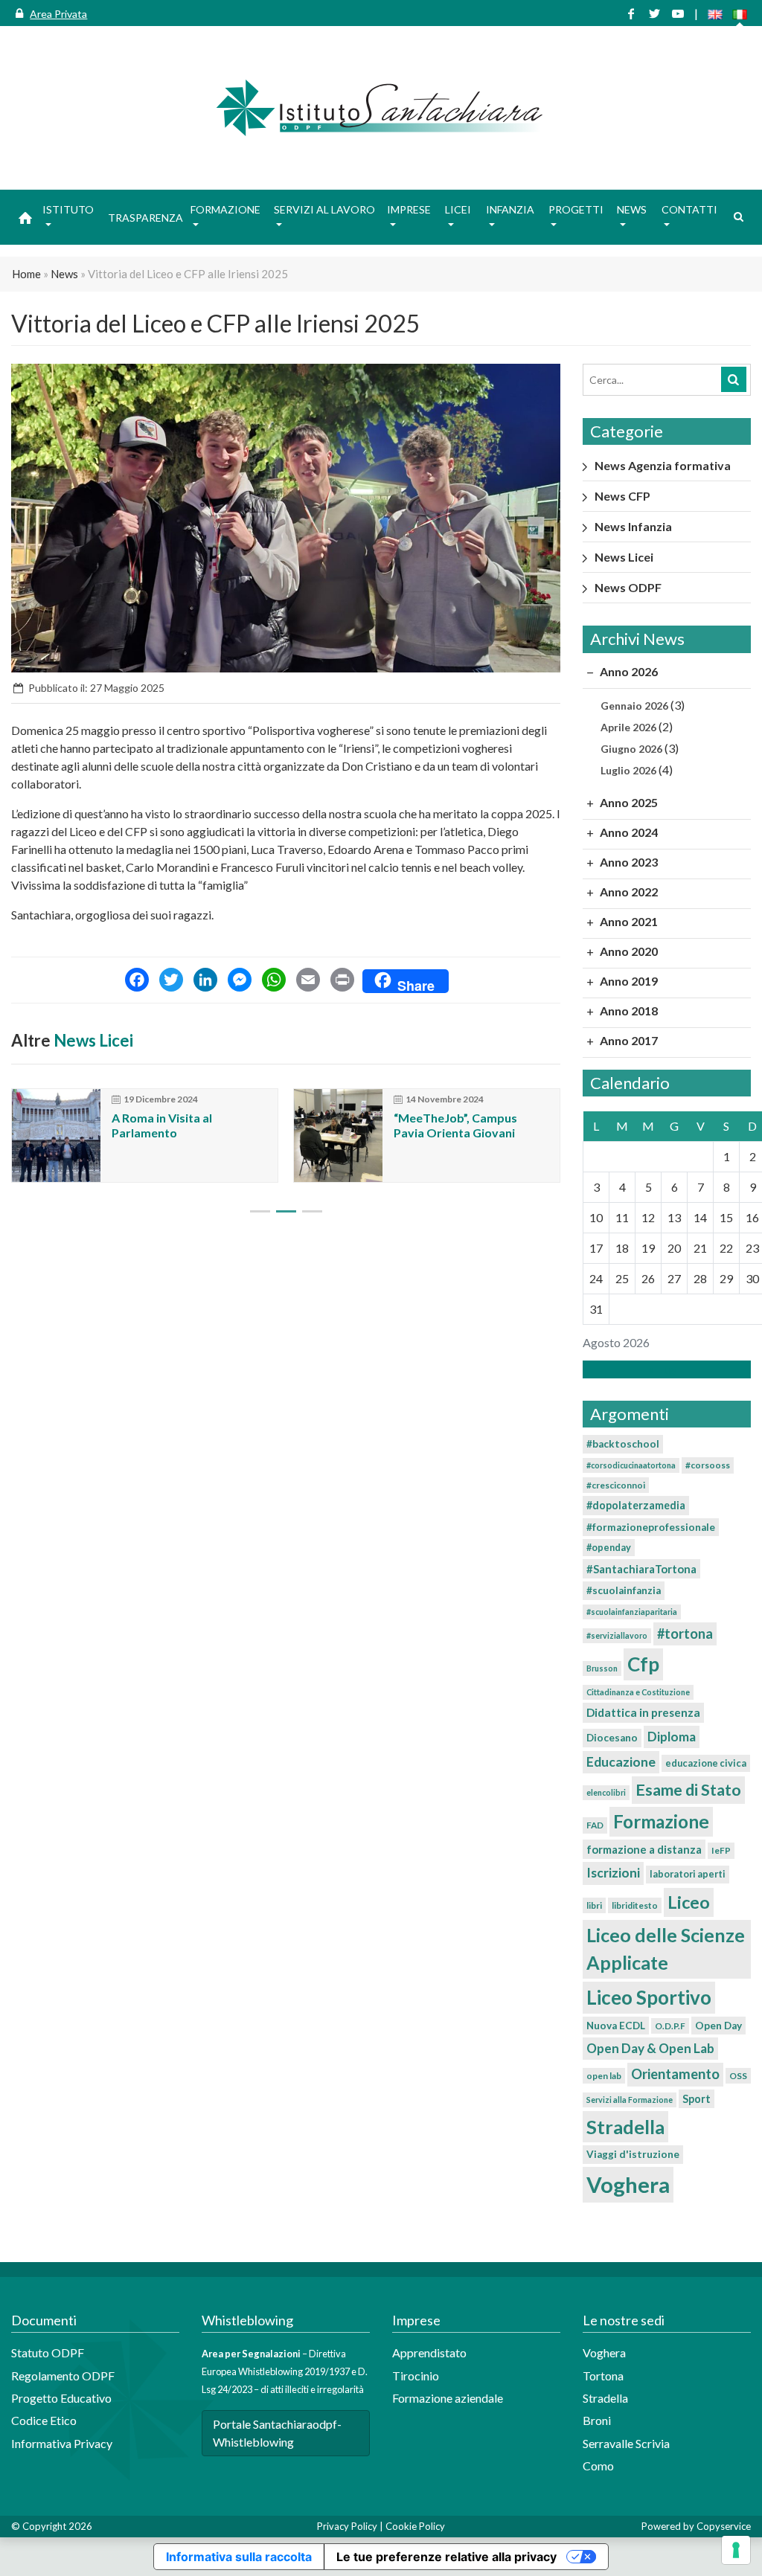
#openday (609, 1547)
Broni (597, 2420)
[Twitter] (171, 981)
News (64, 274)
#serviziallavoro (617, 1635)
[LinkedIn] (205, 981)
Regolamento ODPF (63, 2376)
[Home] (381, 108)
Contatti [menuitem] (689, 209)
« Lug (662, 1369)
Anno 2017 (628, 1040)
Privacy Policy (347, 2526)
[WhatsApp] (274, 981)
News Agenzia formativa (663, 465)
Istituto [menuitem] (68, 209)
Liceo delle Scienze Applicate (666, 1949)
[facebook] (631, 14)
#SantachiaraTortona (641, 1569)
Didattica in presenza (643, 1712)
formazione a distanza (644, 1849)
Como (598, 2466)
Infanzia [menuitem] (510, 209)
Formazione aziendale (448, 2398)
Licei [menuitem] (458, 209)
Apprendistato (429, 2352)
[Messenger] (240, 981)
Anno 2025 (628, 802)
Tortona (603, 2376)
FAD (595, 1825)
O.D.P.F (670, 2026)
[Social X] (654, 14)
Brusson (602, 1668)
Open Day (718, 2026)
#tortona (685, 1634)
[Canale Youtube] (678, 14)
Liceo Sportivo (649, 1997)
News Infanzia (633, 526)
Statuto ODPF (49, 2352)
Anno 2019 (628, 981)
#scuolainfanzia (624, 1590)
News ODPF (628, 587)
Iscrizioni (613, 1873)
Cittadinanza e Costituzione (638, 1692)
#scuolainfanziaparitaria (632, 1612)
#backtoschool (623, 1444)
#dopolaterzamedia (636, 1505)
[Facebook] (137, 981)
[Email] (308, 981)
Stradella (625, 2127)
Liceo (689, 1902)
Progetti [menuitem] (576, 209)
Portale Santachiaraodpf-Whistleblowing (277, 2433)
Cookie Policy (415, 2526)
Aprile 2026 (628, 727)
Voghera (628, 2184)
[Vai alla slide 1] (260, 1211)
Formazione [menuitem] (225, 209)
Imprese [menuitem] (409, 209)
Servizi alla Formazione (630, 2100)
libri (594, 1905)
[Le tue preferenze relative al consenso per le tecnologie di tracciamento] (736, 2550)
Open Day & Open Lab (650, 2048)
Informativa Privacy (62, 2443)
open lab (604, 2076)
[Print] (342, 981)
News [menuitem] (632, 209)
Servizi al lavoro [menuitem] (324, 209)
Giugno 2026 (631, 749)
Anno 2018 (628, 1011)
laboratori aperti (688, 1874)
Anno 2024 (628, 832)
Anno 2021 (628, 921)
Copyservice (724, 2526)
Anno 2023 (628, 862)
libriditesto (635, 1905)
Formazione (661, 1821)
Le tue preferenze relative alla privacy (446, 2557)
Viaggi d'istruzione (633, 2154)
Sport (697, 2099)
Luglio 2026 (628, 770)
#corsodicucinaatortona (631, 1465)
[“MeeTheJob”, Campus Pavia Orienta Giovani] (338, 1136)
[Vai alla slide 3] (312, 1211)
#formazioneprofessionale (651, 1527)
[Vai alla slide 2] (286, 1211)
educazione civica (706, 1763)
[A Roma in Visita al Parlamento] (56, 1136)
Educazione (621, 1762)
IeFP (721, 1850)
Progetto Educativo (61, 2398)
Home (26, 274)
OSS (738, 2076)
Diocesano (612, 1738)
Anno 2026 (628, 671)
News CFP (622, 496)
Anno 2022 (628, 892)
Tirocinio (416, 2376)
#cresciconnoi (616, 1485)
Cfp (643, 1664)
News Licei (93, 1040)
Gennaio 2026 (634, 706)
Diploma (672, 1737)
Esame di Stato (688, 1790)
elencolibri (606, 1792)
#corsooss (708, 1465)
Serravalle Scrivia (626, 2443)
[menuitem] (25, 217)
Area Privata (58, 14)
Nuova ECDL (616, 2026)
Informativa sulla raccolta (239, 2557)
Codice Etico (44, 2420)
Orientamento (675, 2074)
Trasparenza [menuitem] (145, 218)
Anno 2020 (628, 951)
